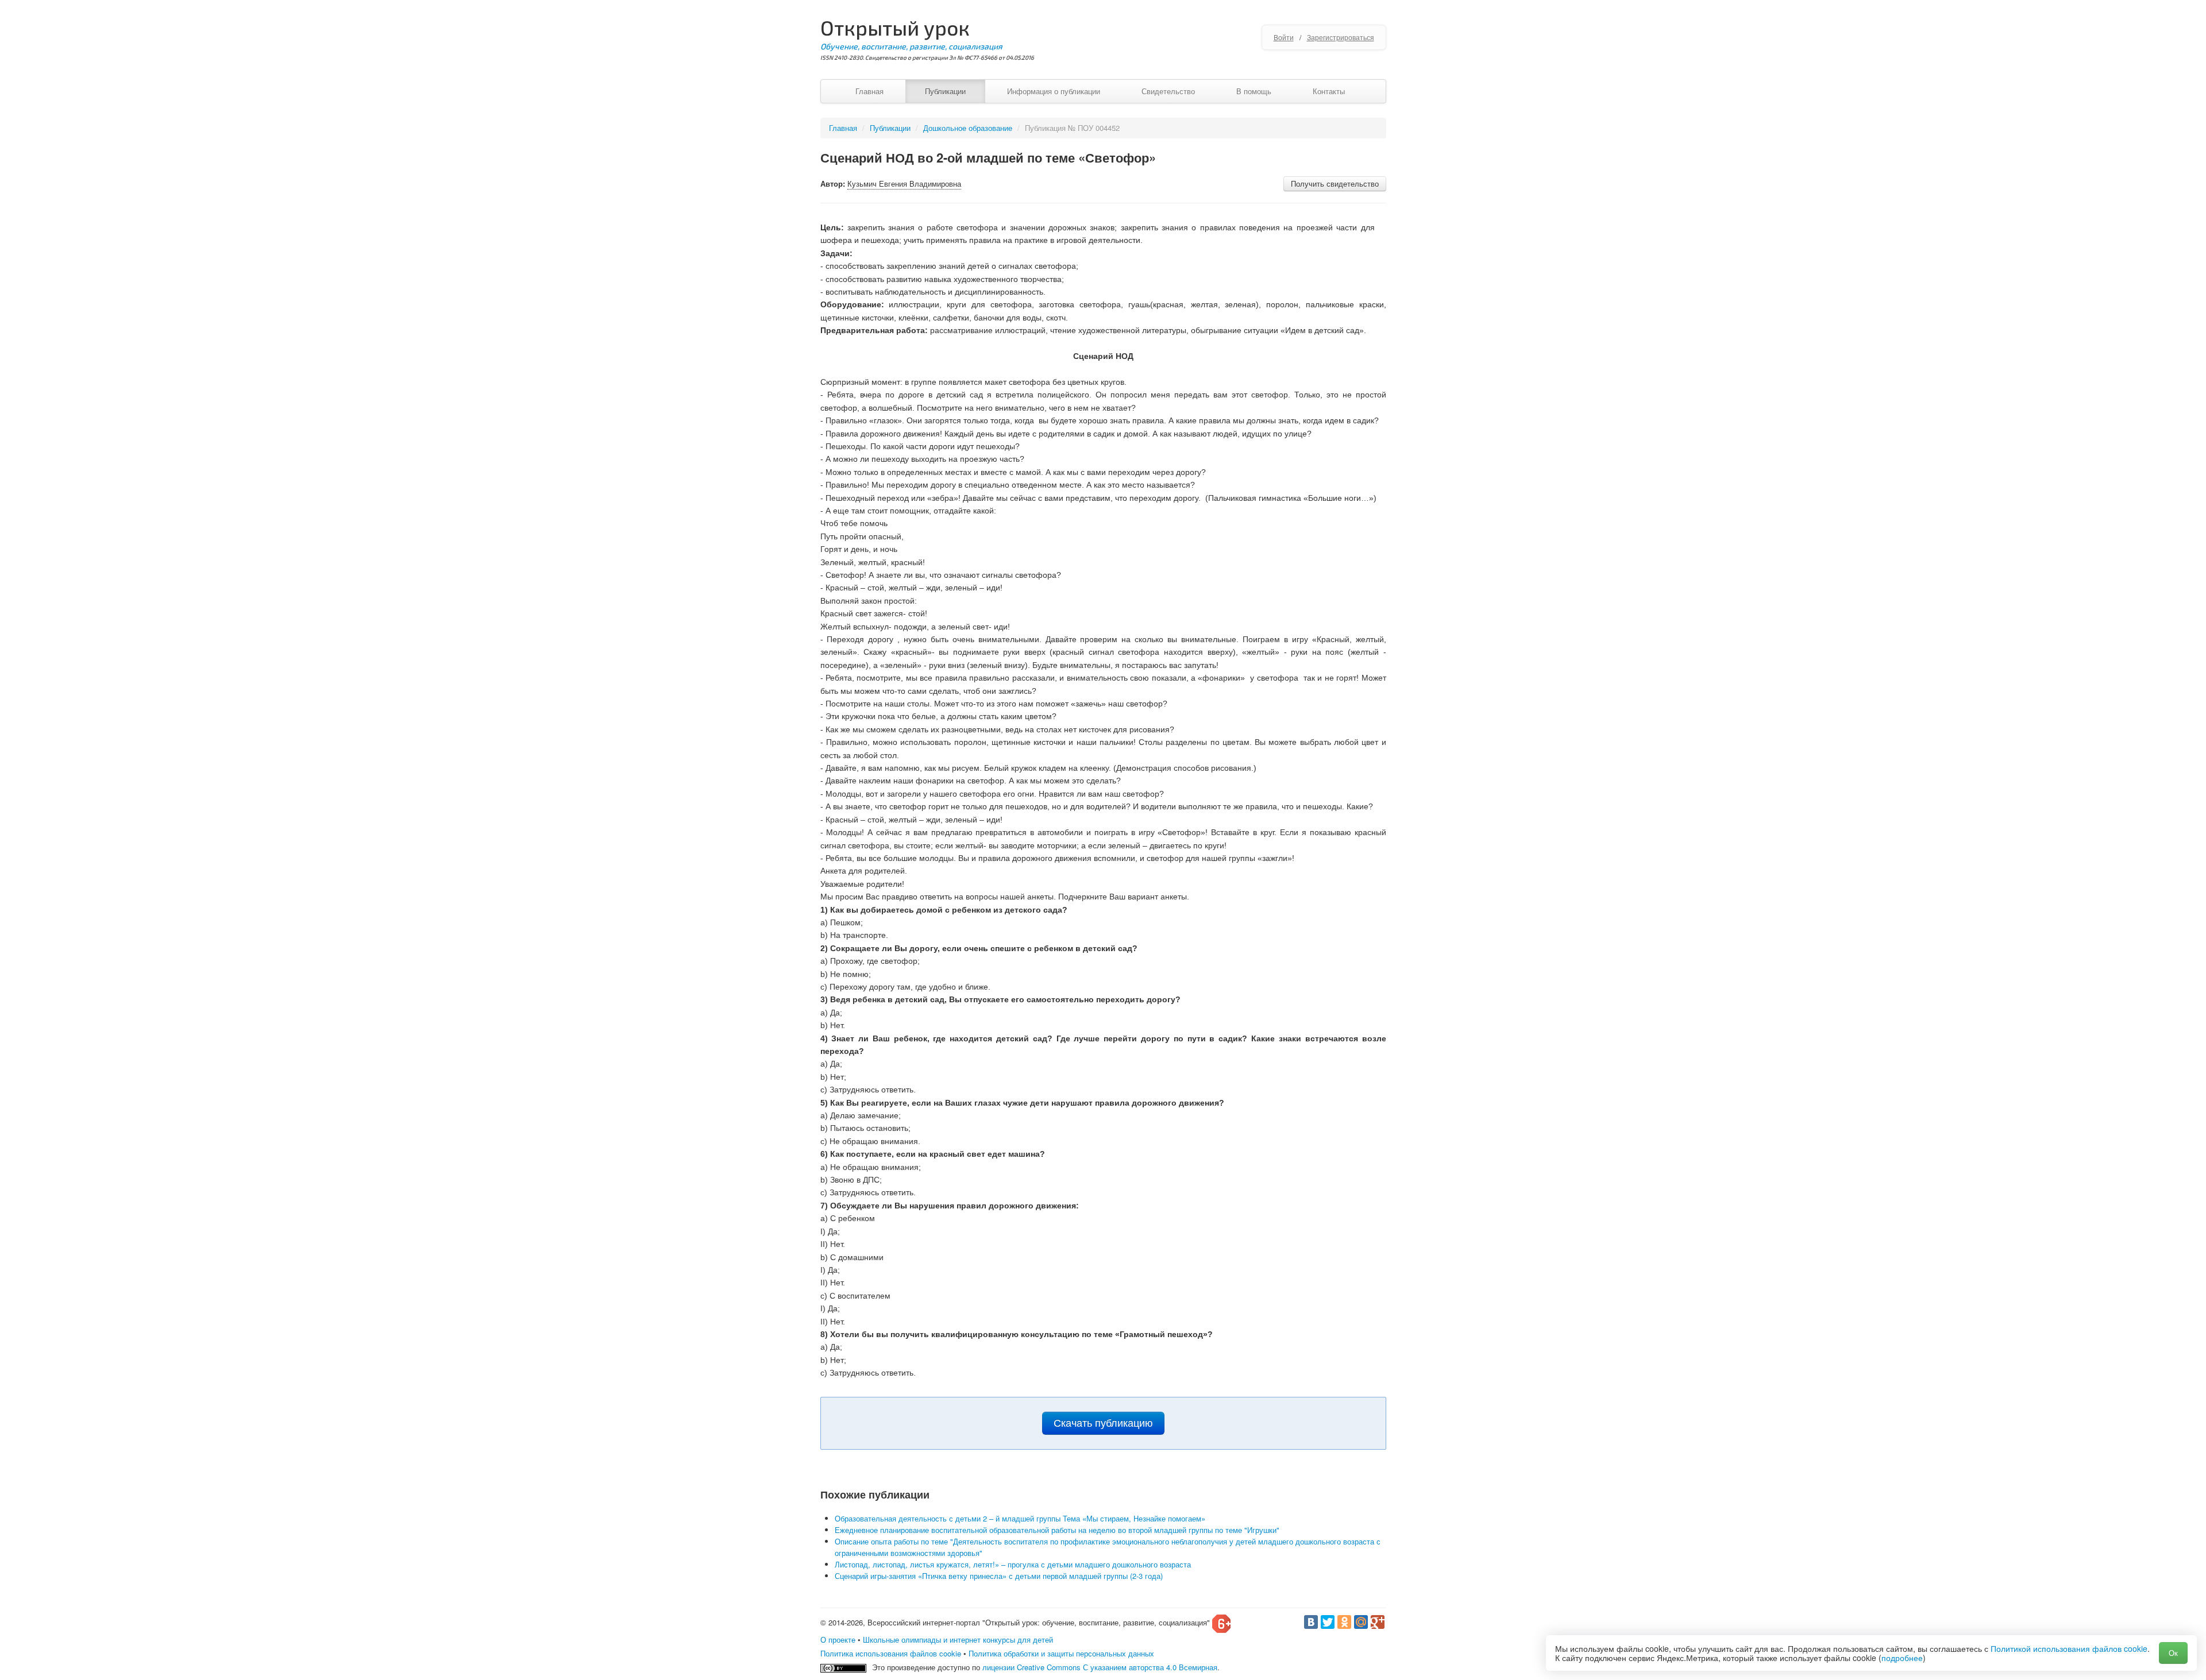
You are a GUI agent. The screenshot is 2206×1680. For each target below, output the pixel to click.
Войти (1284, 37)
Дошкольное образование (968, 128)
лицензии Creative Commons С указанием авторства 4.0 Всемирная (1100, 1667)
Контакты (1329, 91)
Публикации (945, 91)
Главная (869, 91)
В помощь (1254, 91)
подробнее (1902, 1658)
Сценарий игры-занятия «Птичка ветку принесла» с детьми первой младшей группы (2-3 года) (999, 1576)
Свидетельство (1168, 91)
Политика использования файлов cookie (891, 1653)
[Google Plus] (1378, 1622)
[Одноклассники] (1344, 1622)
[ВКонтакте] (1311, 1622)
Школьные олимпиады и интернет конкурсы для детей (958, 1640)
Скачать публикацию (1103, 1423)
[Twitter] (1328, 1622)
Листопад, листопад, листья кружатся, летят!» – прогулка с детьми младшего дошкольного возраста (1013, 1564)
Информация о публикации (1054, 91)
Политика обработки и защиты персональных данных (1061, 1653)
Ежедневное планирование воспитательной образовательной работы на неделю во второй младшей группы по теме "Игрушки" (1057, 1530)
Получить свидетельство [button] (1335, 184)
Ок (2173, 1653)
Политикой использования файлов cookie (2069, 1648)
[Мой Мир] (1361, 1622)
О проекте (838, 1640)
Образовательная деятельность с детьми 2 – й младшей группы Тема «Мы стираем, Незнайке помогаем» (1020, 1518)
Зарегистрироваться (1341, 37)
